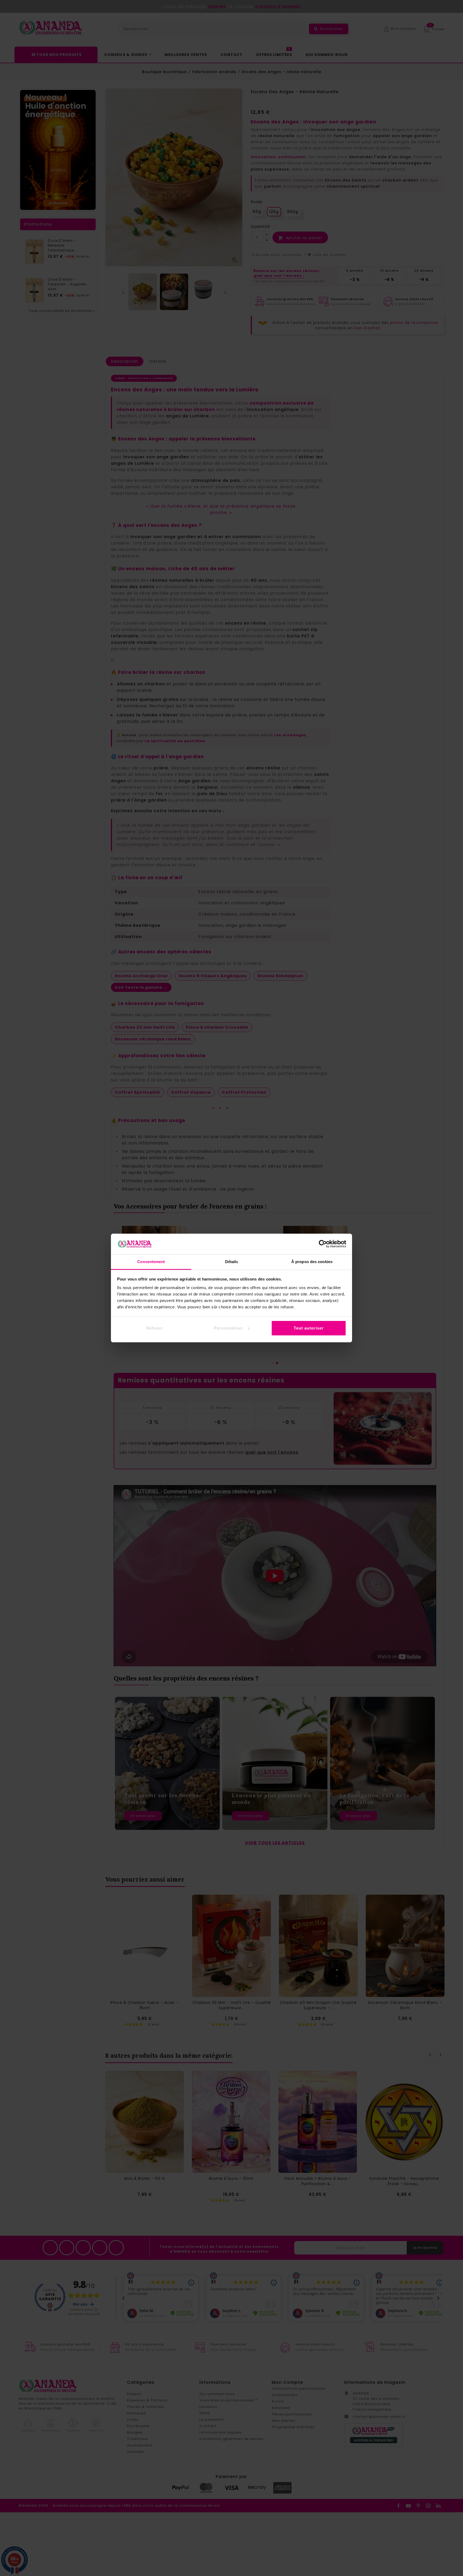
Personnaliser (229, 1328)
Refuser (155, 1328)
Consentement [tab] (151, 1262)
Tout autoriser (309, 1328)
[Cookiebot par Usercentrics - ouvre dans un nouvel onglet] (323, 1244)
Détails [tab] (232, 1262)
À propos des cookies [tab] (312, 1262)
